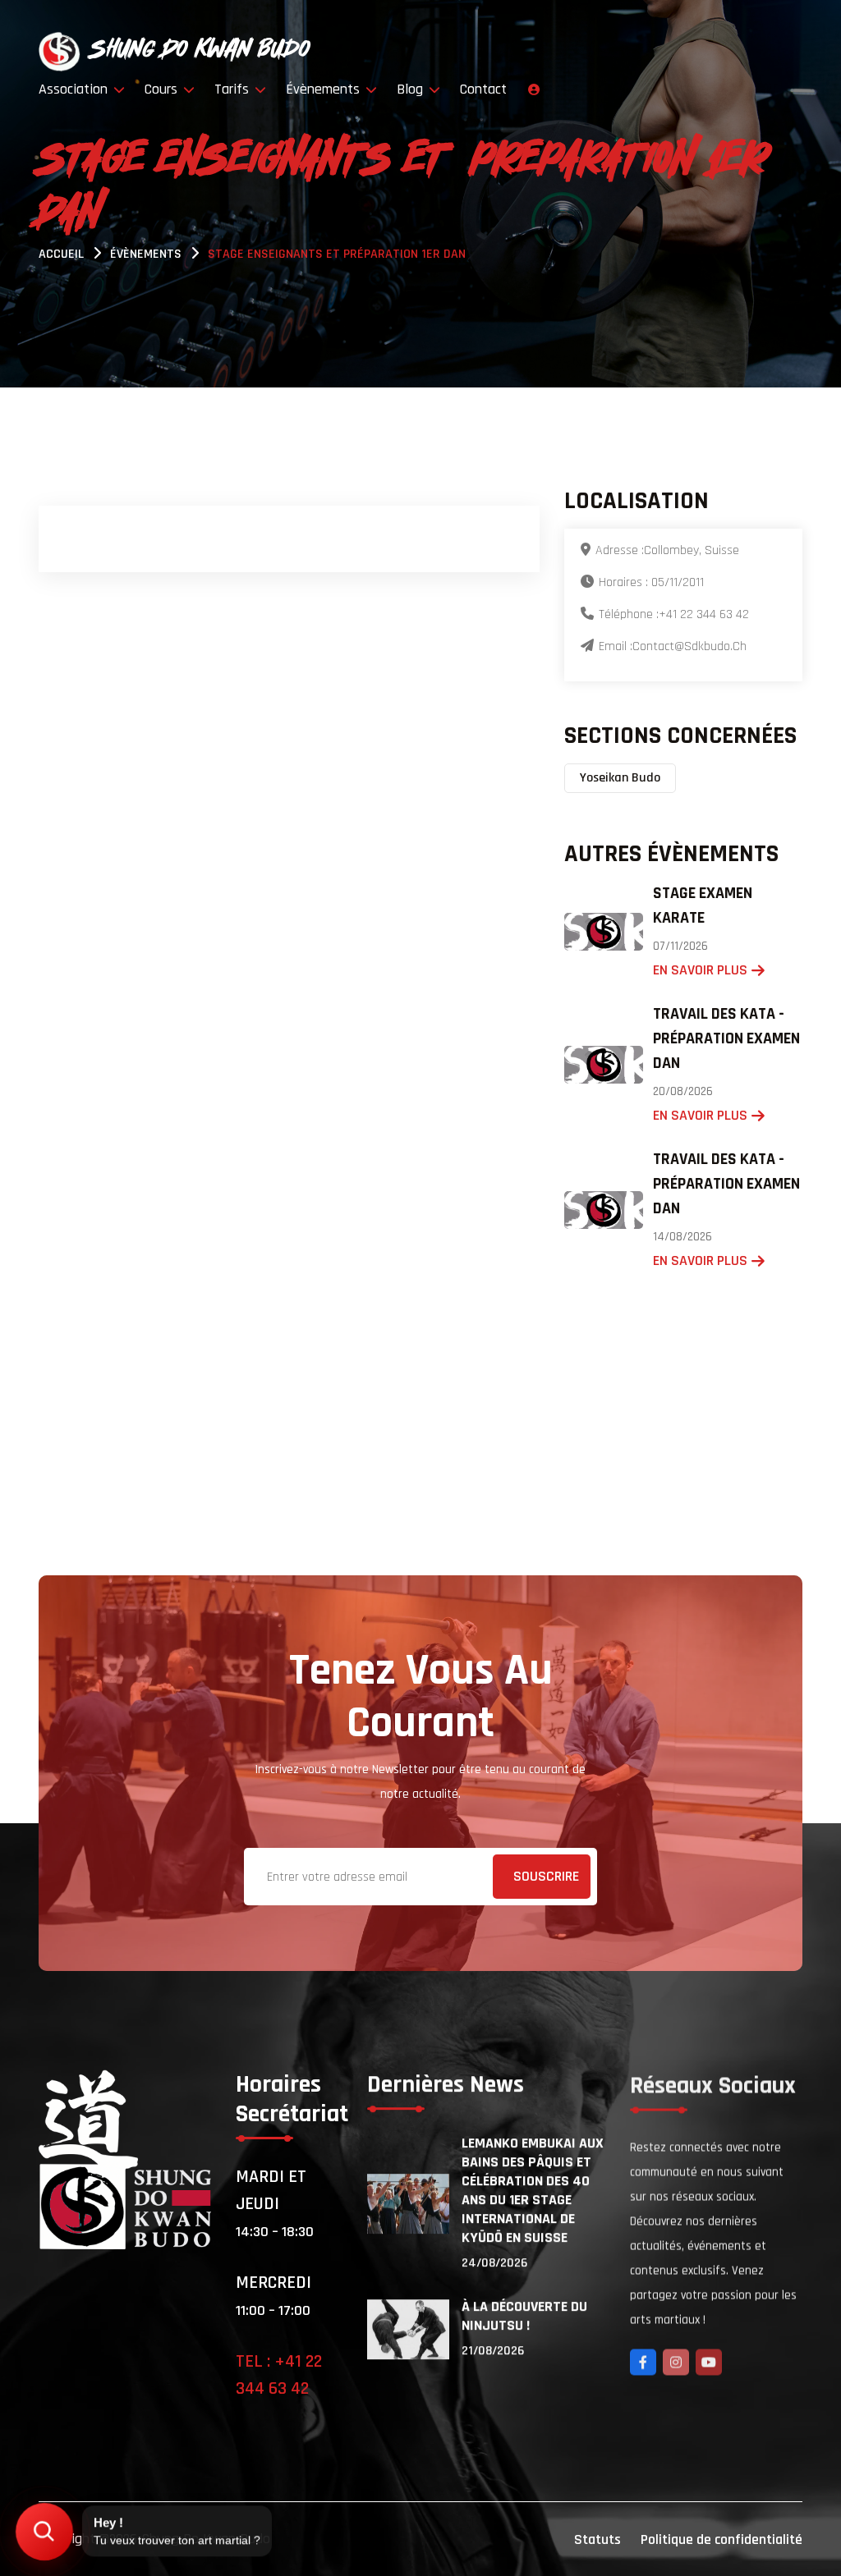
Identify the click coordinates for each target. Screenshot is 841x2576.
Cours (163, 89)
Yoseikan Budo (620, 778)
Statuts (597, 2539)
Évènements (325, 89)
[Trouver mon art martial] (45, 2532)
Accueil (61, 254)
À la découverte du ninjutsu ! (524, 2316)
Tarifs (234, 89)
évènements (146, 254)
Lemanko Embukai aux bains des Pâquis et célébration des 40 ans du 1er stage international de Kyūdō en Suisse (533, 2190)
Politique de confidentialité (722, 2539)
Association (75, 89)
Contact (483, 89)
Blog (412, 89)
